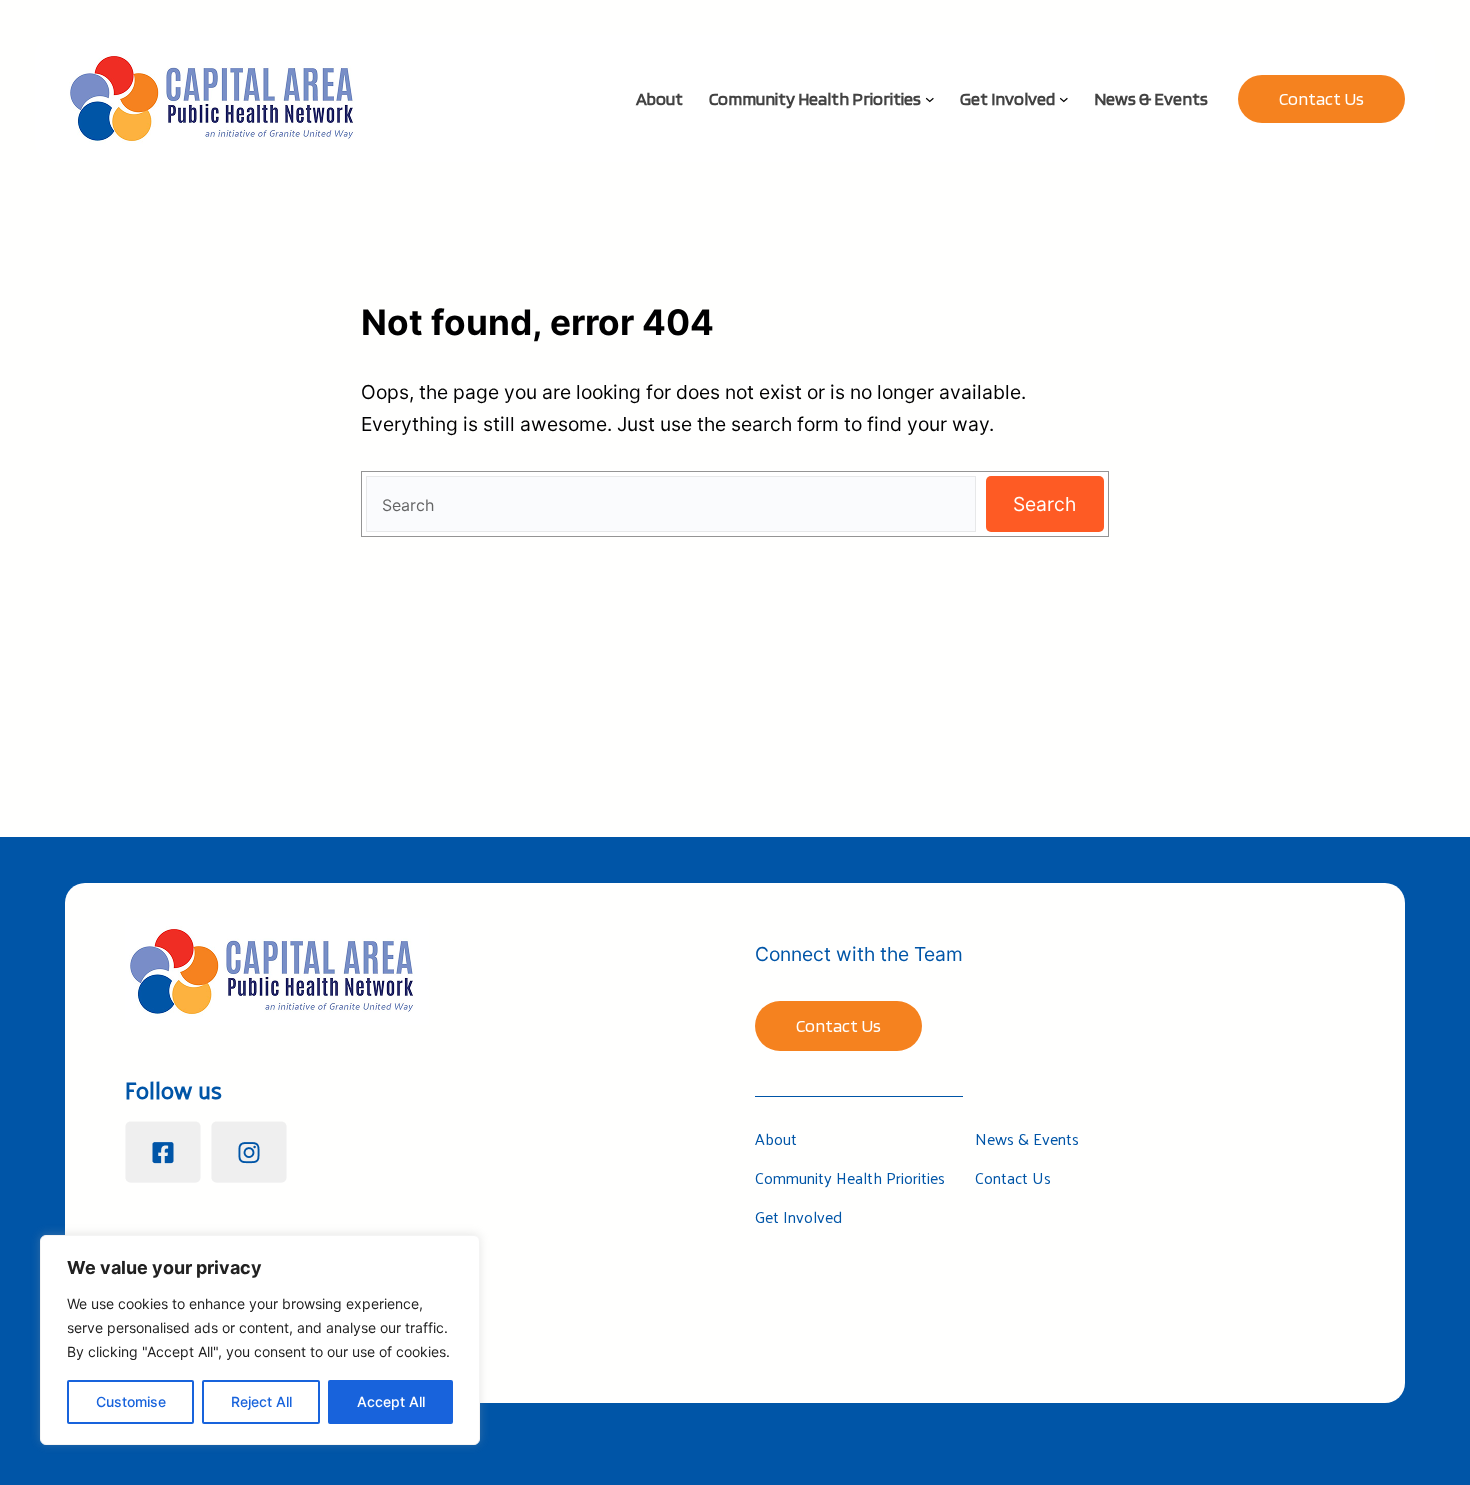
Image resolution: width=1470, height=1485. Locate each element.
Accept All (391, 1401)
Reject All (261, 1401)
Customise (131, 1401)
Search (1044, 504)
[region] (260, 1340)
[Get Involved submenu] (1064, 99)
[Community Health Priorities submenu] (930, 99)
